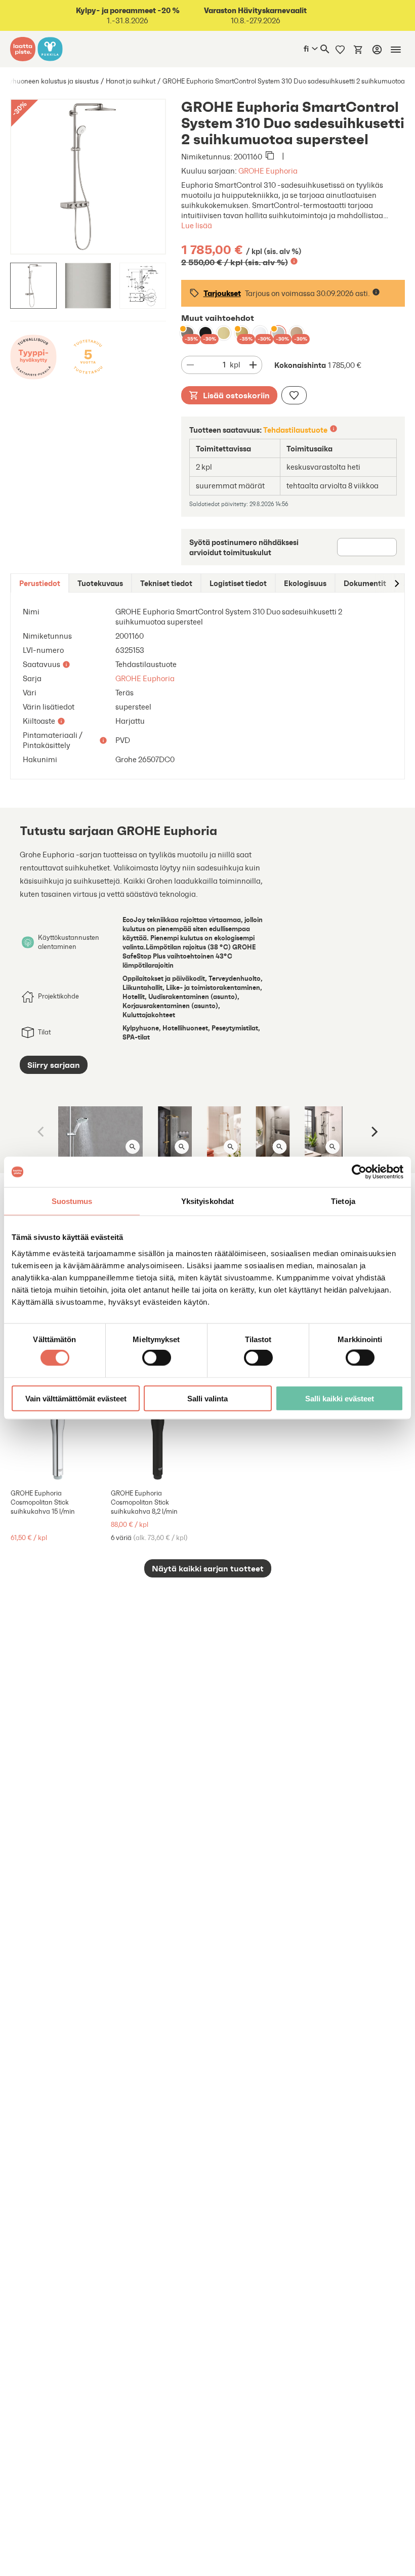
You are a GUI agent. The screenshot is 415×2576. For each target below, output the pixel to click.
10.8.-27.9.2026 (255, 15)
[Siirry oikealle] (396, 583)
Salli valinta (207, 1398)
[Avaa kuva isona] (133, 1147)
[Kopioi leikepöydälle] (270, 156)
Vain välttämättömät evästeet (76, 1398)
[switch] (157, 1358)
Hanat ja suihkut (131, 81)
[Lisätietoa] (294, 261)
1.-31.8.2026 (128, 15)
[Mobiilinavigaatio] (396, 50)
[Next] (373, 1132)
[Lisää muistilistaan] (294, 395)
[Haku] (325, 49)
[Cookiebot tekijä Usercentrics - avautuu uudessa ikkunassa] (359, 1172)
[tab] (40, 583)
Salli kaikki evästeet (340, 1398)
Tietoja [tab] (343, 1201)
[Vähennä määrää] (190, 365)
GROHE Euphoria (268, 171)
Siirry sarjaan (54, 1065)
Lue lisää (197, 225)
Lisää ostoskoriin (236, 395)
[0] (358, 49)
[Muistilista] (340, 49)
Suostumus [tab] (72, 1201)
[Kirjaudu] (377, 50)
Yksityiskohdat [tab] (207, 1201)
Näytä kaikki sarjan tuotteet (208, 1568)
